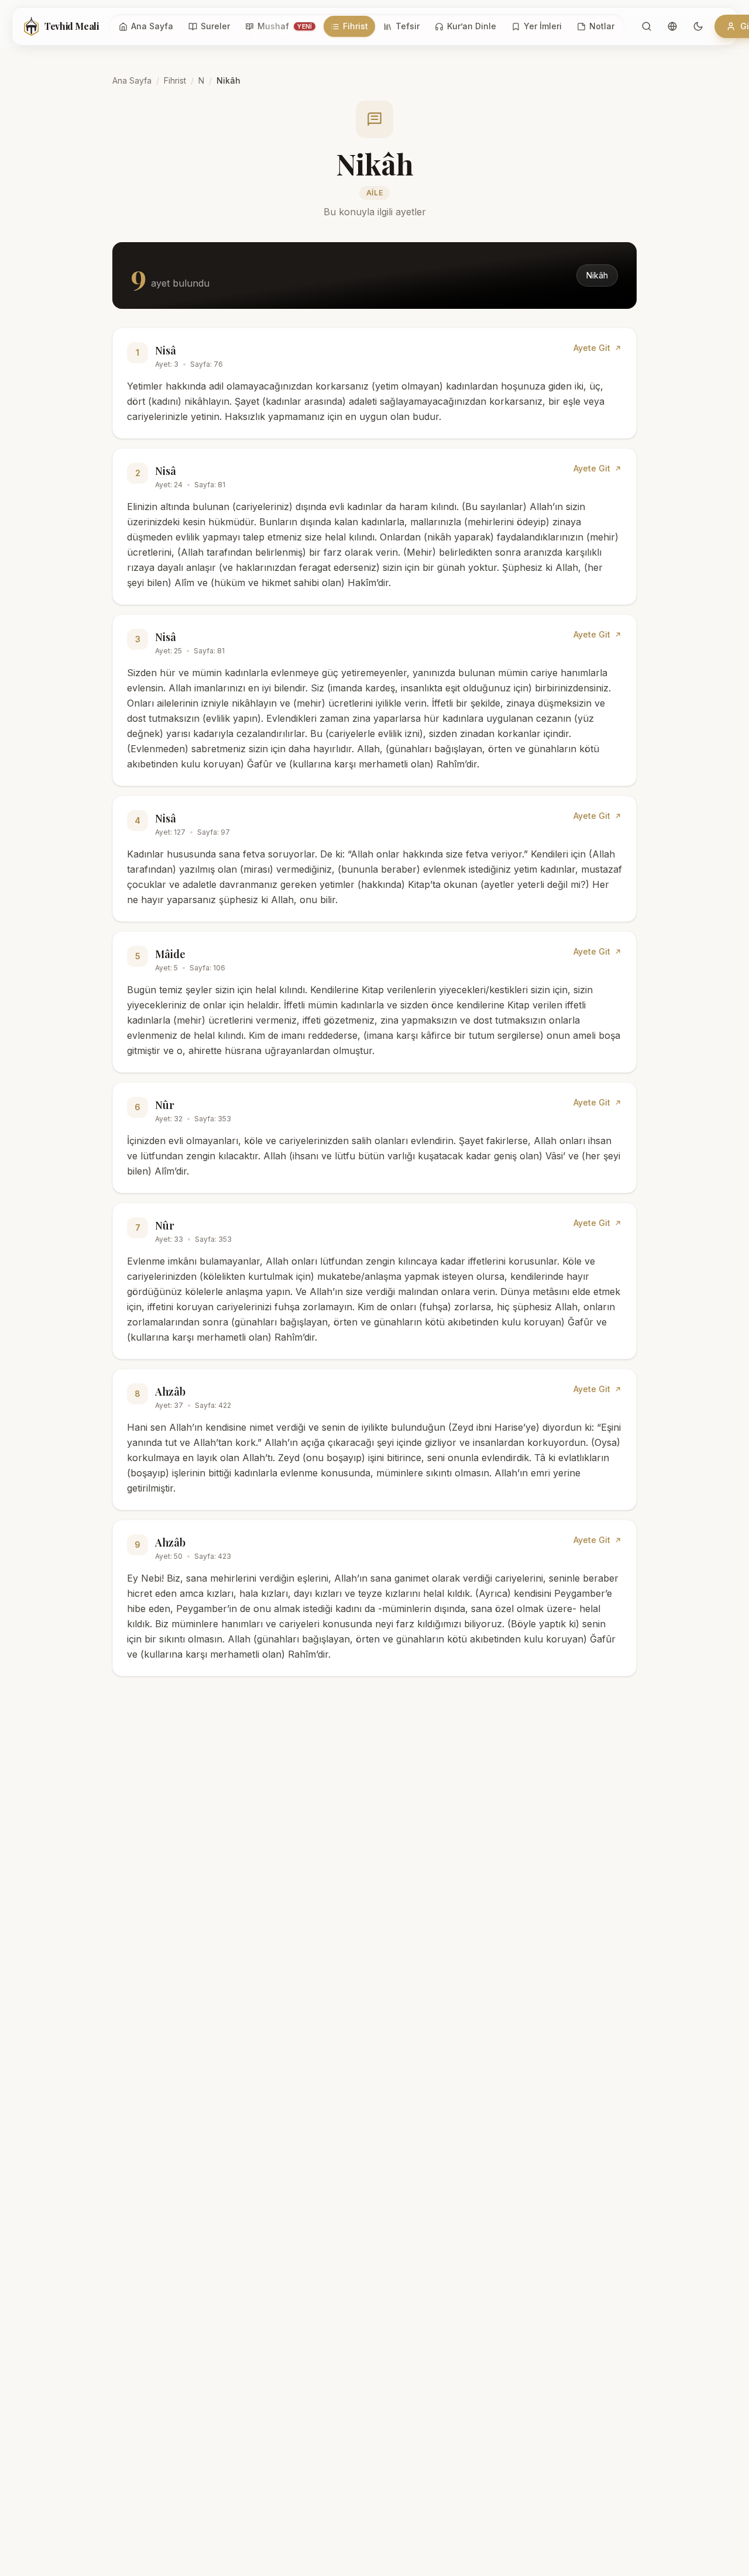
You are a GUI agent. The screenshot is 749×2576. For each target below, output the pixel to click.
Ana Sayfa (132, 80)
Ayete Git (592, 348)
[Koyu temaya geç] (698, 26)
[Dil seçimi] (672, 26)
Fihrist (175, 80)
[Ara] (647, 26)
